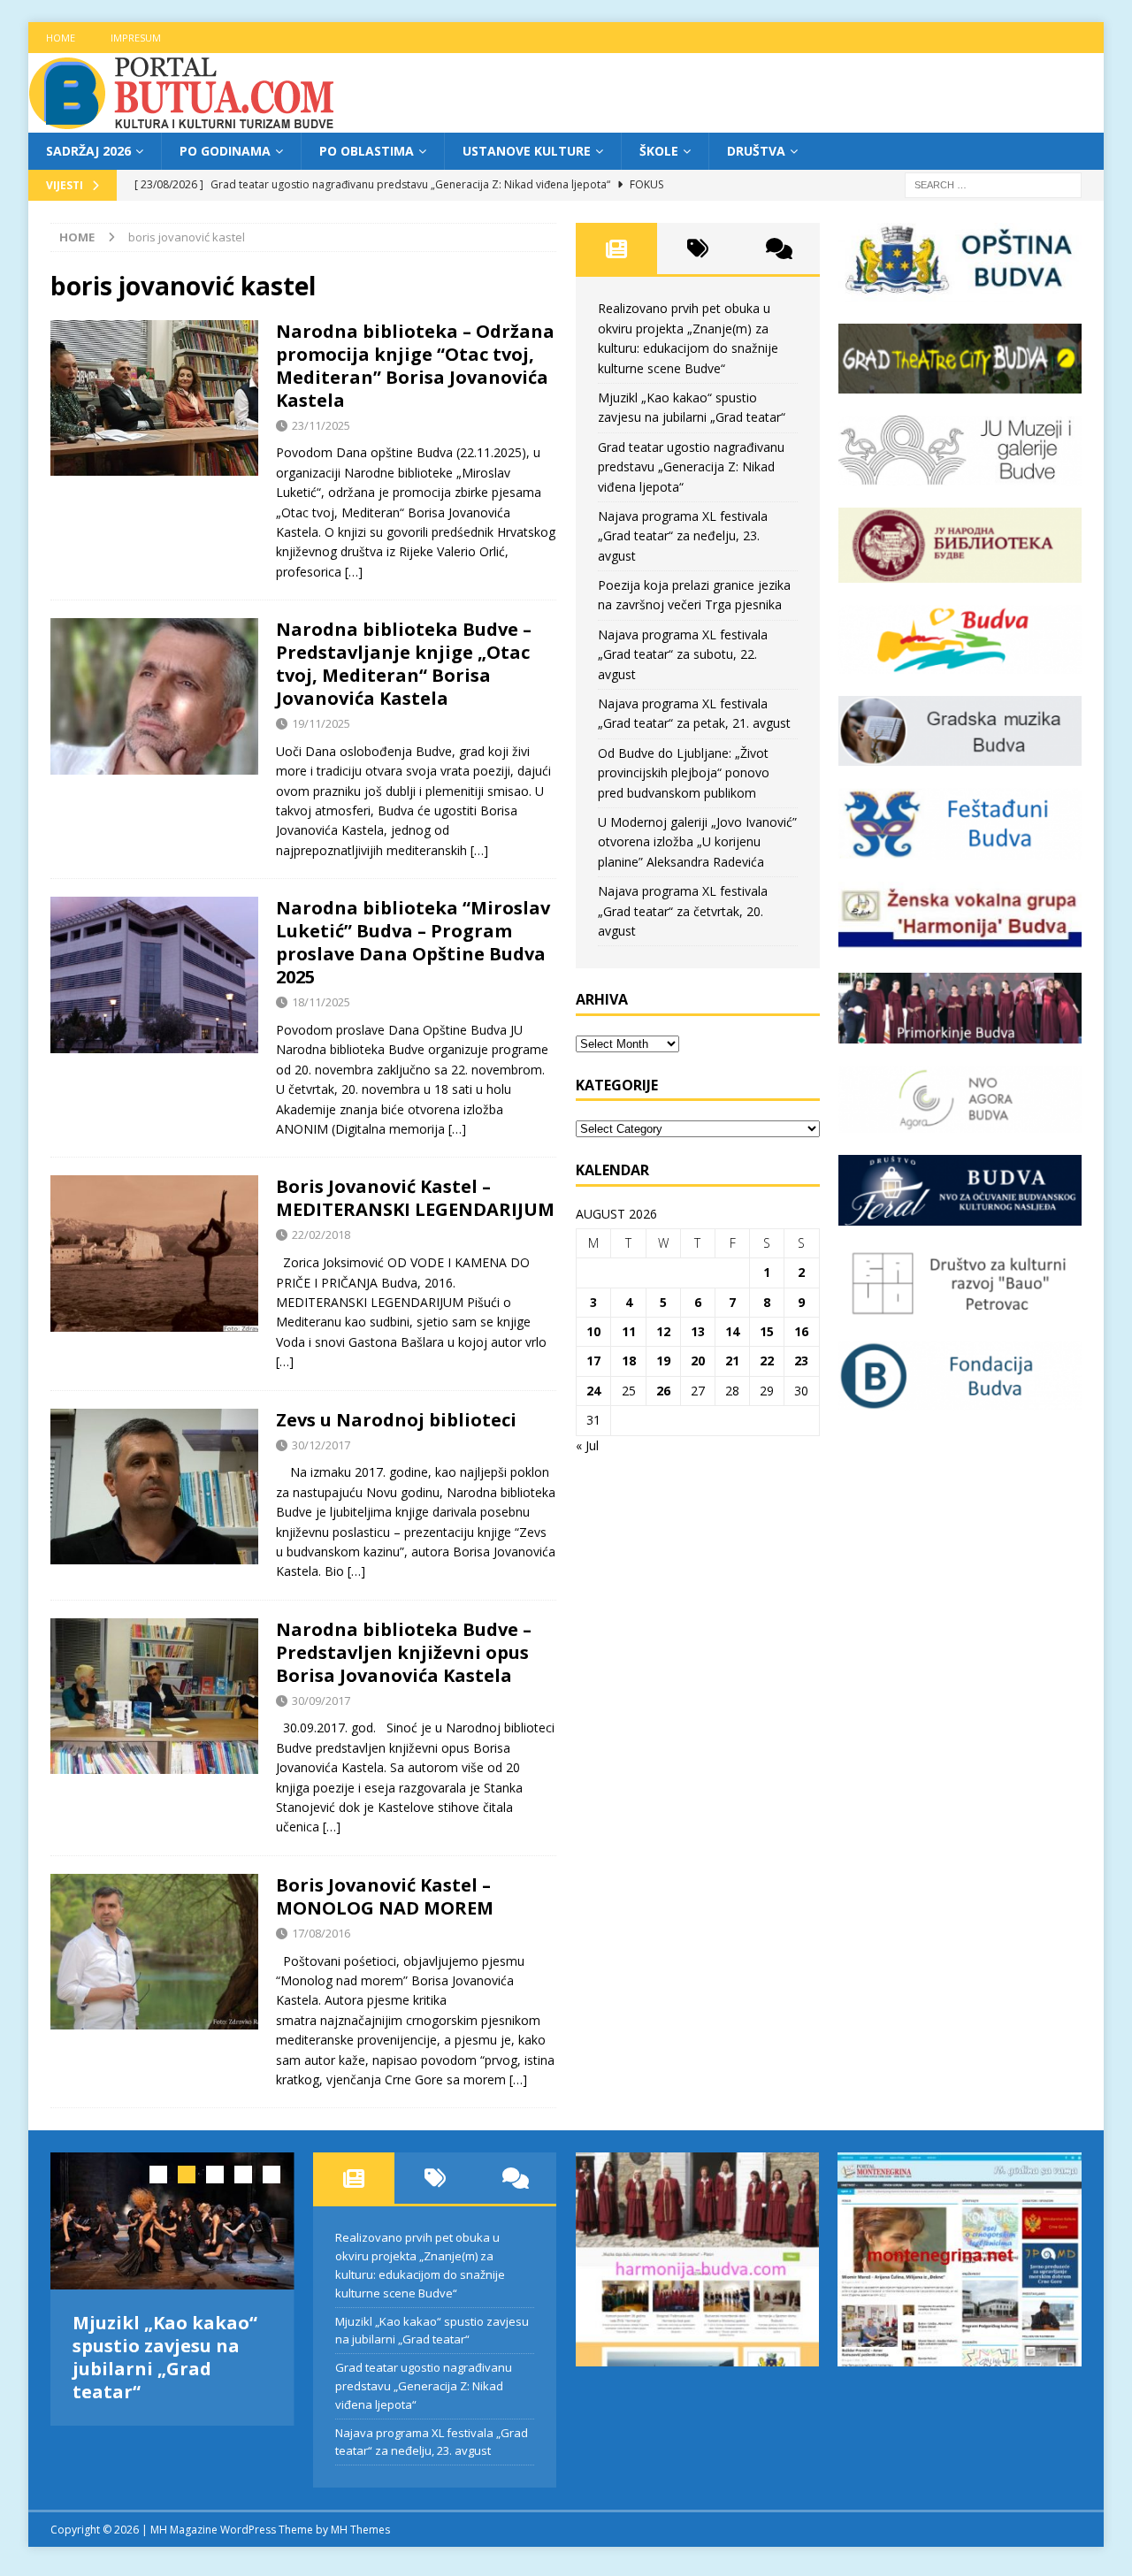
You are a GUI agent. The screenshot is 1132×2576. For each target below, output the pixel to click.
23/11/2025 (321, 425)
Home (61, 38)
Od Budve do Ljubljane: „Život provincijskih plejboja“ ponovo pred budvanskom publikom (684, 773)
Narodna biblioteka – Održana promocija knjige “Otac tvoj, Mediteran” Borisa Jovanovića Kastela (415, 366)
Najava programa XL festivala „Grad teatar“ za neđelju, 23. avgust (683, 536)
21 (732, 1361)
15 (767, 1331)
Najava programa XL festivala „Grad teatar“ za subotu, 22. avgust (683, 654)
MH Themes (360, 2530)
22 (767, 1361)
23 (801, 1361)
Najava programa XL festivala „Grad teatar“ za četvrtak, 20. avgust (683, 911)
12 (663, 1331)
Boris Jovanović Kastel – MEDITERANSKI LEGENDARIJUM (415, 1198)
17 (593, 1361)
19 (663, 1361)
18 (629, 1361)
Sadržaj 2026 (88, 151)
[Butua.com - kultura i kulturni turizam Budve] (183, 122)
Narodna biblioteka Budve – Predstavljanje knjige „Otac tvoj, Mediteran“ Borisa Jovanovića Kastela (404, 664)
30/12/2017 (321, 1445)
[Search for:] (993, 184)
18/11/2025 (321, 1002)
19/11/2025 (321, 723)
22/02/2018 (321, 1234)
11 (629, 1331)
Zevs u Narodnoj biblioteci (396, 1420)
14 (732, 1331)
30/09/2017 (321, 1701)
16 (801, 1331)
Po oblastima (367, 151)
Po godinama (225, 151)
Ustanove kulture (527, 151)
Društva (756, 151)
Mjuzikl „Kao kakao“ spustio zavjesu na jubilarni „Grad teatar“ (165, 2357)
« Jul (587, 1445)
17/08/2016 (321, 1933)
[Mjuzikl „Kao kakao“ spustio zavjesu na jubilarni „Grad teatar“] (172, 2221)
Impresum (136, 38)
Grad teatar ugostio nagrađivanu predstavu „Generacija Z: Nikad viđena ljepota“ (691, 467)
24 (593, 1391)
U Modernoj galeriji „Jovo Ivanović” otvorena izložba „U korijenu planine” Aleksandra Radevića (697, 842)
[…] (354, 572)
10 (593, 1331)
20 (698, 1361)
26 (663, 1391)
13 (698, 1331)
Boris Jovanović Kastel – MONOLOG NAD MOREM (385, 1896)
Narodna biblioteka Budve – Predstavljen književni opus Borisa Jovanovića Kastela (404, 1652)
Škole (659, 151)
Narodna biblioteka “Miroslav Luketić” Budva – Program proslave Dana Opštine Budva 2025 (413, 942)
